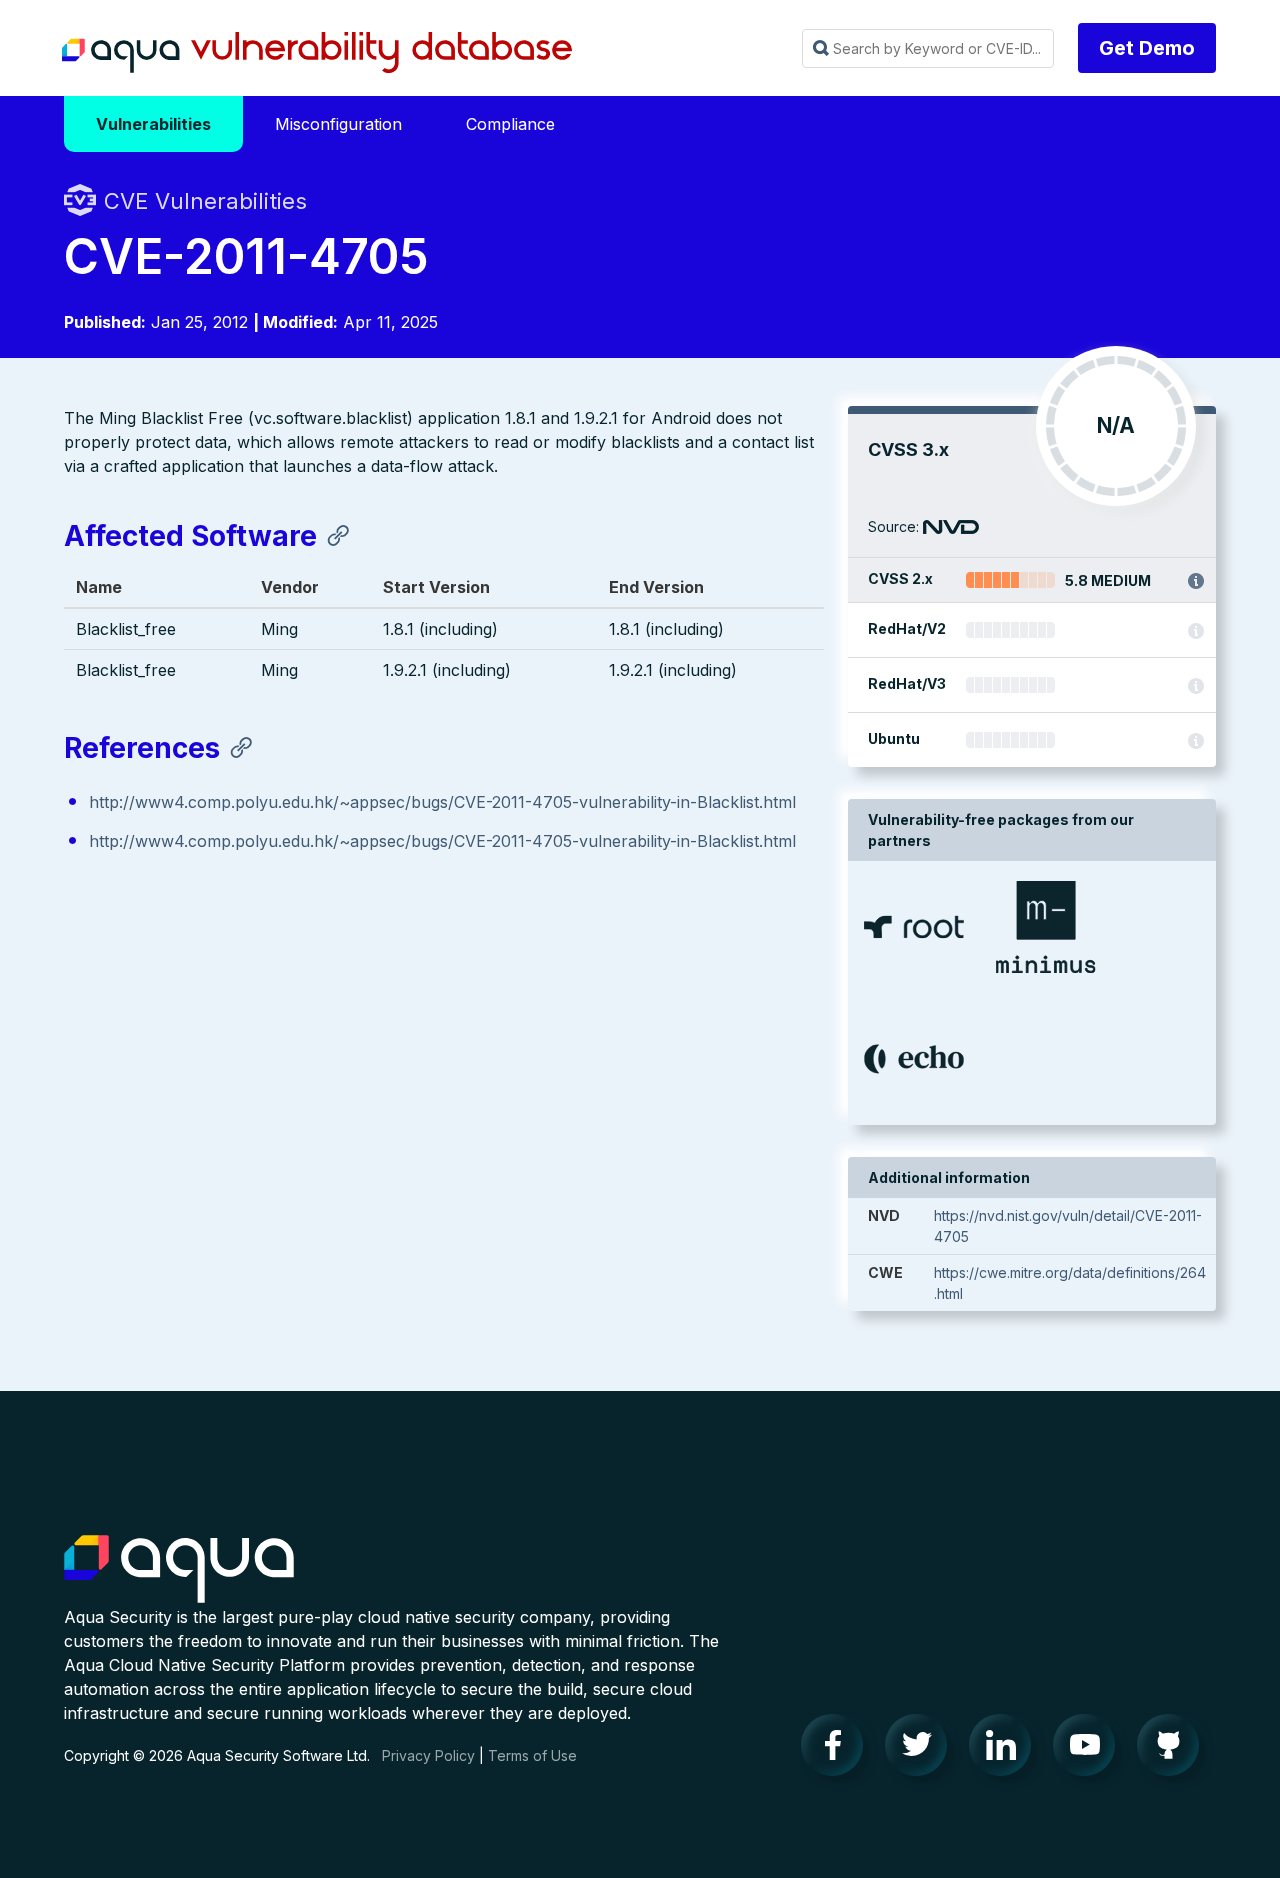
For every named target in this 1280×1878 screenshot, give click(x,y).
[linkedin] (1006, 1750)
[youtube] (1090, 1750)
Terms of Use (532, 1755)
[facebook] (838, 1750)
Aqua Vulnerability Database (317, 53)
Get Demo (1147, 48)
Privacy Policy (428, 1755)
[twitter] (922, 1750)
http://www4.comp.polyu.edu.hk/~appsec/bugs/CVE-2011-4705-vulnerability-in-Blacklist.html (442, 802)
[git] (1174, 1750)
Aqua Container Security (179, 1570)
